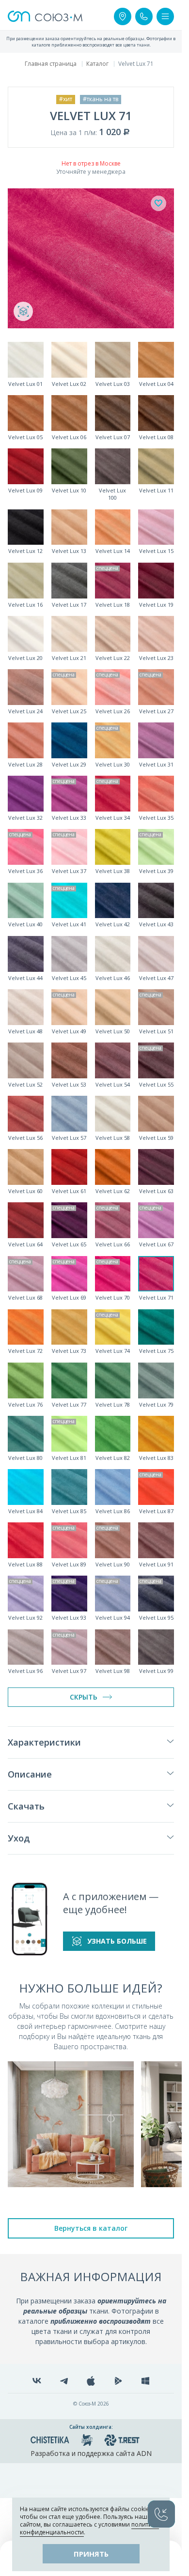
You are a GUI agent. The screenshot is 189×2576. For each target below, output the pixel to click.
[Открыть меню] (165, 16)
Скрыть (84, 1697)
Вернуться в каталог (91, 2228)
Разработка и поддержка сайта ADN (91, 2453)
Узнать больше (117, 1941)
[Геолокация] (123, 16)
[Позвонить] (144, 16)
